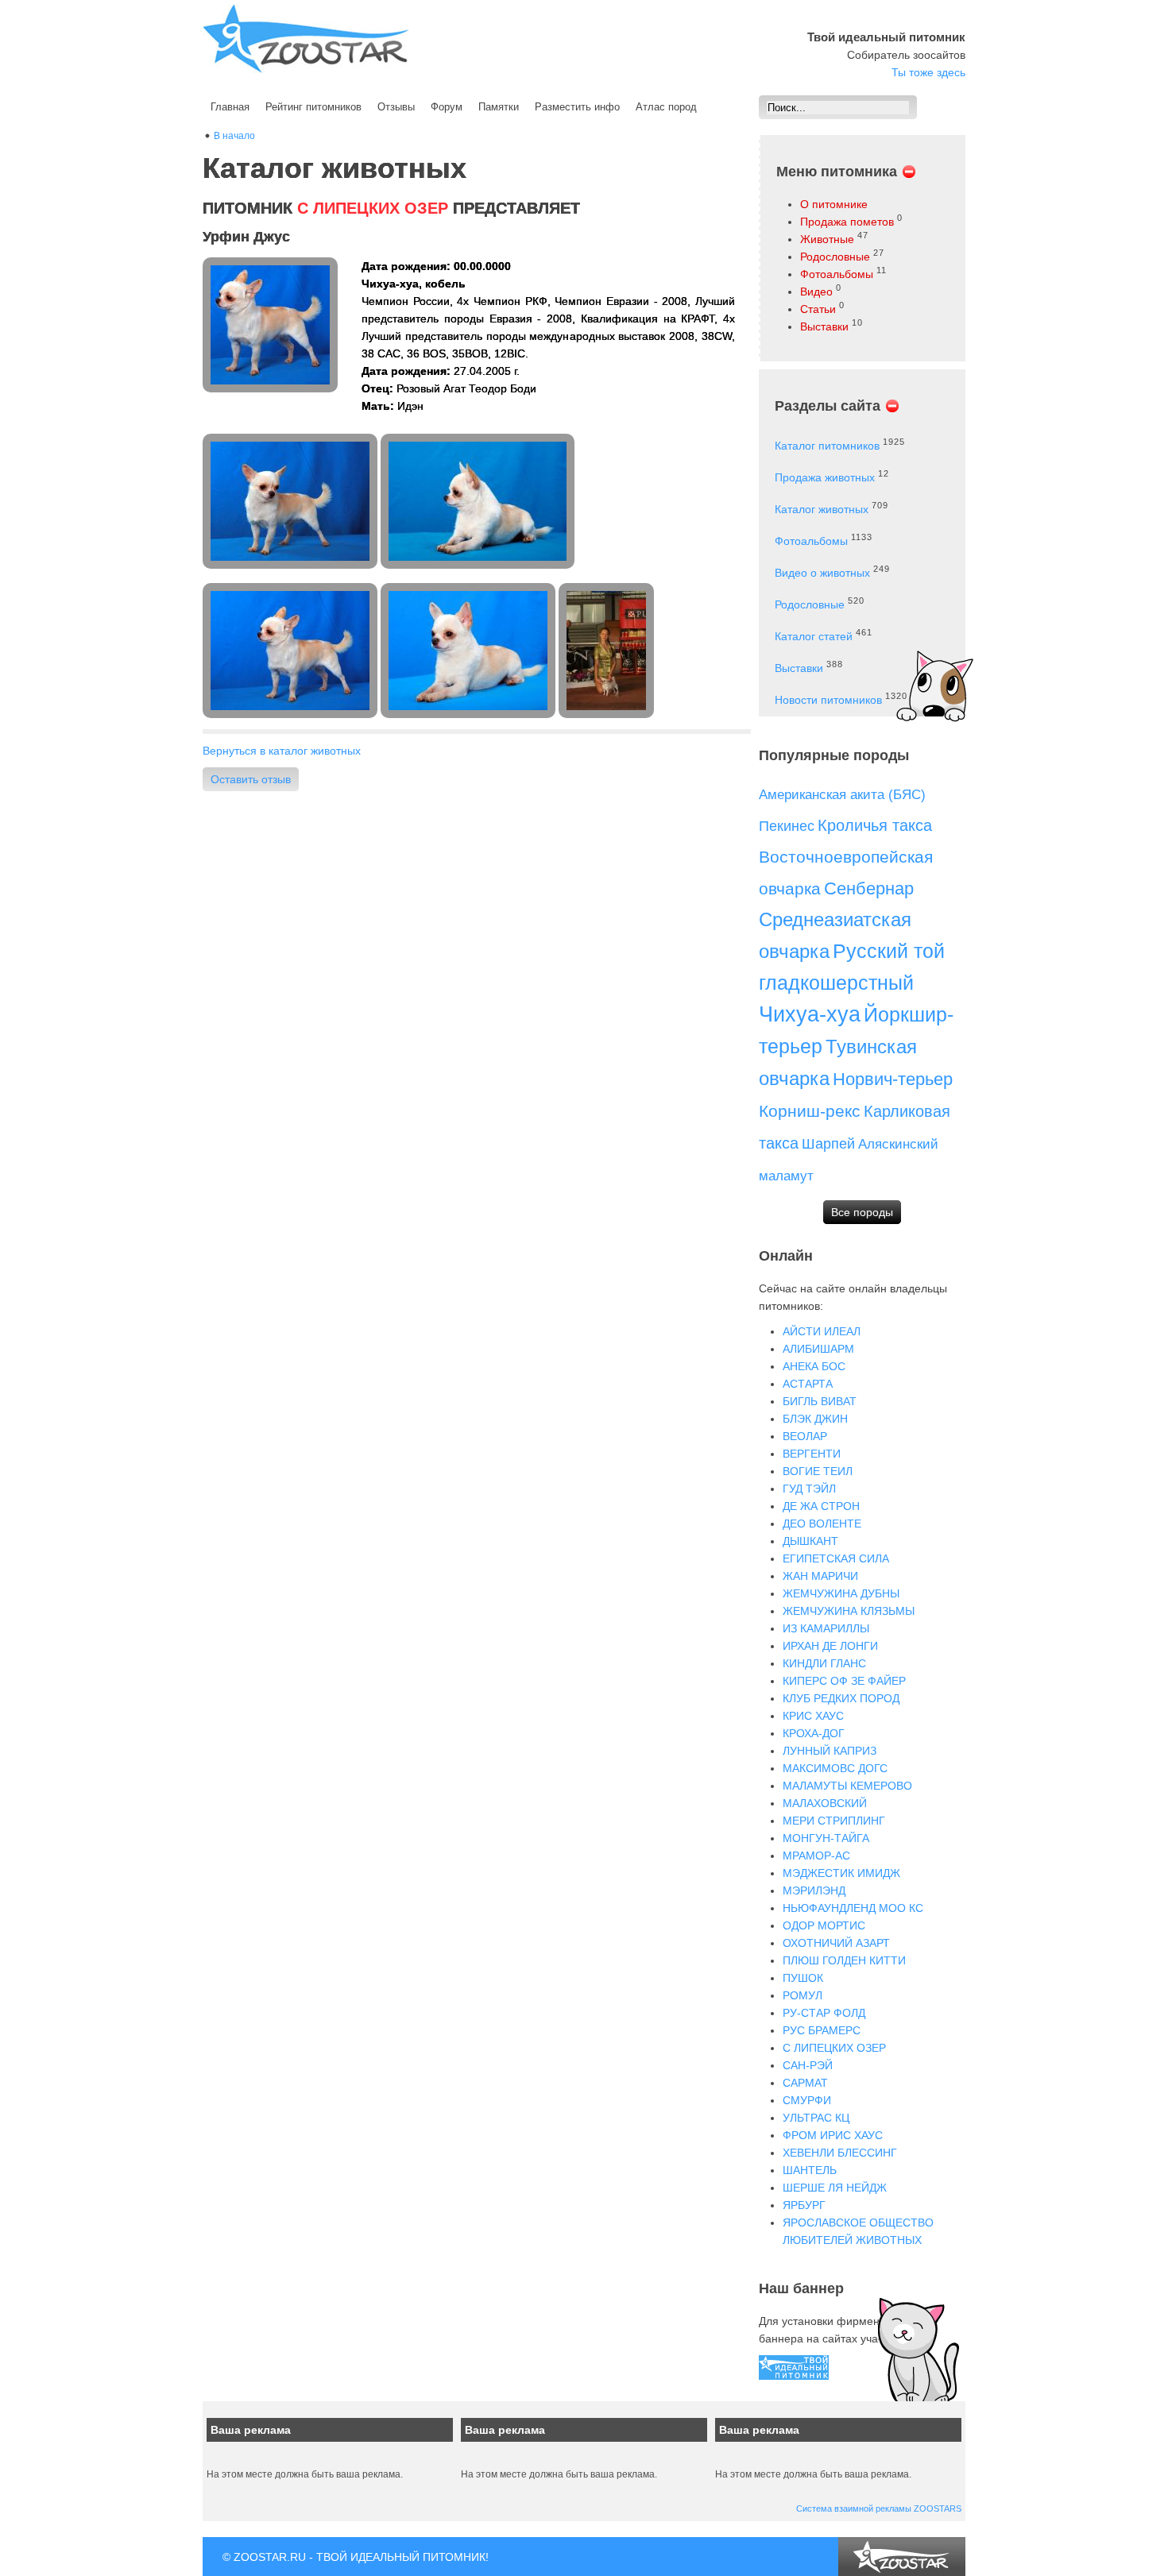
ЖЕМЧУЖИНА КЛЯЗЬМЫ (849, 1611)
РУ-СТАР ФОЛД (824, 2013)
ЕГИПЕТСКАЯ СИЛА (836, 1558)
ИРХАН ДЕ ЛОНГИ (830, 1646)
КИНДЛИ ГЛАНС (824, 1663)
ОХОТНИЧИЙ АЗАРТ (836, 1943)
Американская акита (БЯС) (842, 795)
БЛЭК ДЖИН (815, 1419)
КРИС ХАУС (813, 1716)
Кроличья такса (875, 825)
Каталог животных (822, 509)
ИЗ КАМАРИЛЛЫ (826, 1628)
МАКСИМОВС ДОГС (835, 1768)
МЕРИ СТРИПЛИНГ (834, 1821)
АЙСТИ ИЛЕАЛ (822, 1331)
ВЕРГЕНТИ (812, 1454)
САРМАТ (805, 2083)
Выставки (824, 326)
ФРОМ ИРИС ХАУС (833, 2135)
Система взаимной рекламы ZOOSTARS (879, 2508)
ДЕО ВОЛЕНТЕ (822, 1524)
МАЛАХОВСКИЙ (825, 1803)
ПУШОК (803, 1978)
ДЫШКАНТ (810, 1541)
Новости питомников (828, 700)
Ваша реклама (251, 2430)
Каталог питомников (827, 446)
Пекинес (787, 826)
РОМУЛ (803, 1995)
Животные (827, 239)
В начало (234, 136)
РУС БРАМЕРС (822, 2030)
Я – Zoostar (306, 39)
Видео (816, 292)
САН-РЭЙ (808, 2065)
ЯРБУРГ (804, 2205)
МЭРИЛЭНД (814, 1890)
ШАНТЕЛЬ (810, 2170)
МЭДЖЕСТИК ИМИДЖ (841, 1873)
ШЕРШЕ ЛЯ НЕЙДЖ (835, 2188)
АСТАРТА (808, 1384)
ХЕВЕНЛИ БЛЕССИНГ (840, 2153)
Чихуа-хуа (810, 1014)
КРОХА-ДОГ (814, 1733)
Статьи (818, 309)
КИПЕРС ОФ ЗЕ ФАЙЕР (844, 1681)
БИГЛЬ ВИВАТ (820, 1401)
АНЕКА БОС (814, 1366)
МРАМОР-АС (816, 1856)
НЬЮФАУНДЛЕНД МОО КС (853, 1908)
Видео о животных (822, 573)
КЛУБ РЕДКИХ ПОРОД (841, 1698)
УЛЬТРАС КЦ (816, 2118)
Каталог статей (814, 636)
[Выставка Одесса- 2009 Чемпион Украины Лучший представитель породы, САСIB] (608, 651)
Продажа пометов (847, 222)
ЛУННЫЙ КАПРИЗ (830, 1751)
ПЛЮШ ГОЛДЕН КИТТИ (844, 1960)
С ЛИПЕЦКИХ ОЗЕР (834, 2048)
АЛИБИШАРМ (818, 1349)
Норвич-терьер (893, 1079)
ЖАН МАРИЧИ (820, 1576)
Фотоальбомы (837, 274)
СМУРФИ (807, 2100)
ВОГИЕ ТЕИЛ (818, 1471)
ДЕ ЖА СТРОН (821, 1506)
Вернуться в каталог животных (282, 751)
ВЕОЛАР (805, 1436)
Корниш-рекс (810, 1111)
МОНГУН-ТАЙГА (826, 1838)
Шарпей (828, 1144)
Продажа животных (825, 477)
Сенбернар (869, 888)
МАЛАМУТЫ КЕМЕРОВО (847, 1786)
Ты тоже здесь (928, 72)
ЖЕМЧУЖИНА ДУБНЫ (841, 1593)
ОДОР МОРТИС (824, 1925)
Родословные (835, 257)
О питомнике (834, 204)
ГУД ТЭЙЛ (809, 1489)
